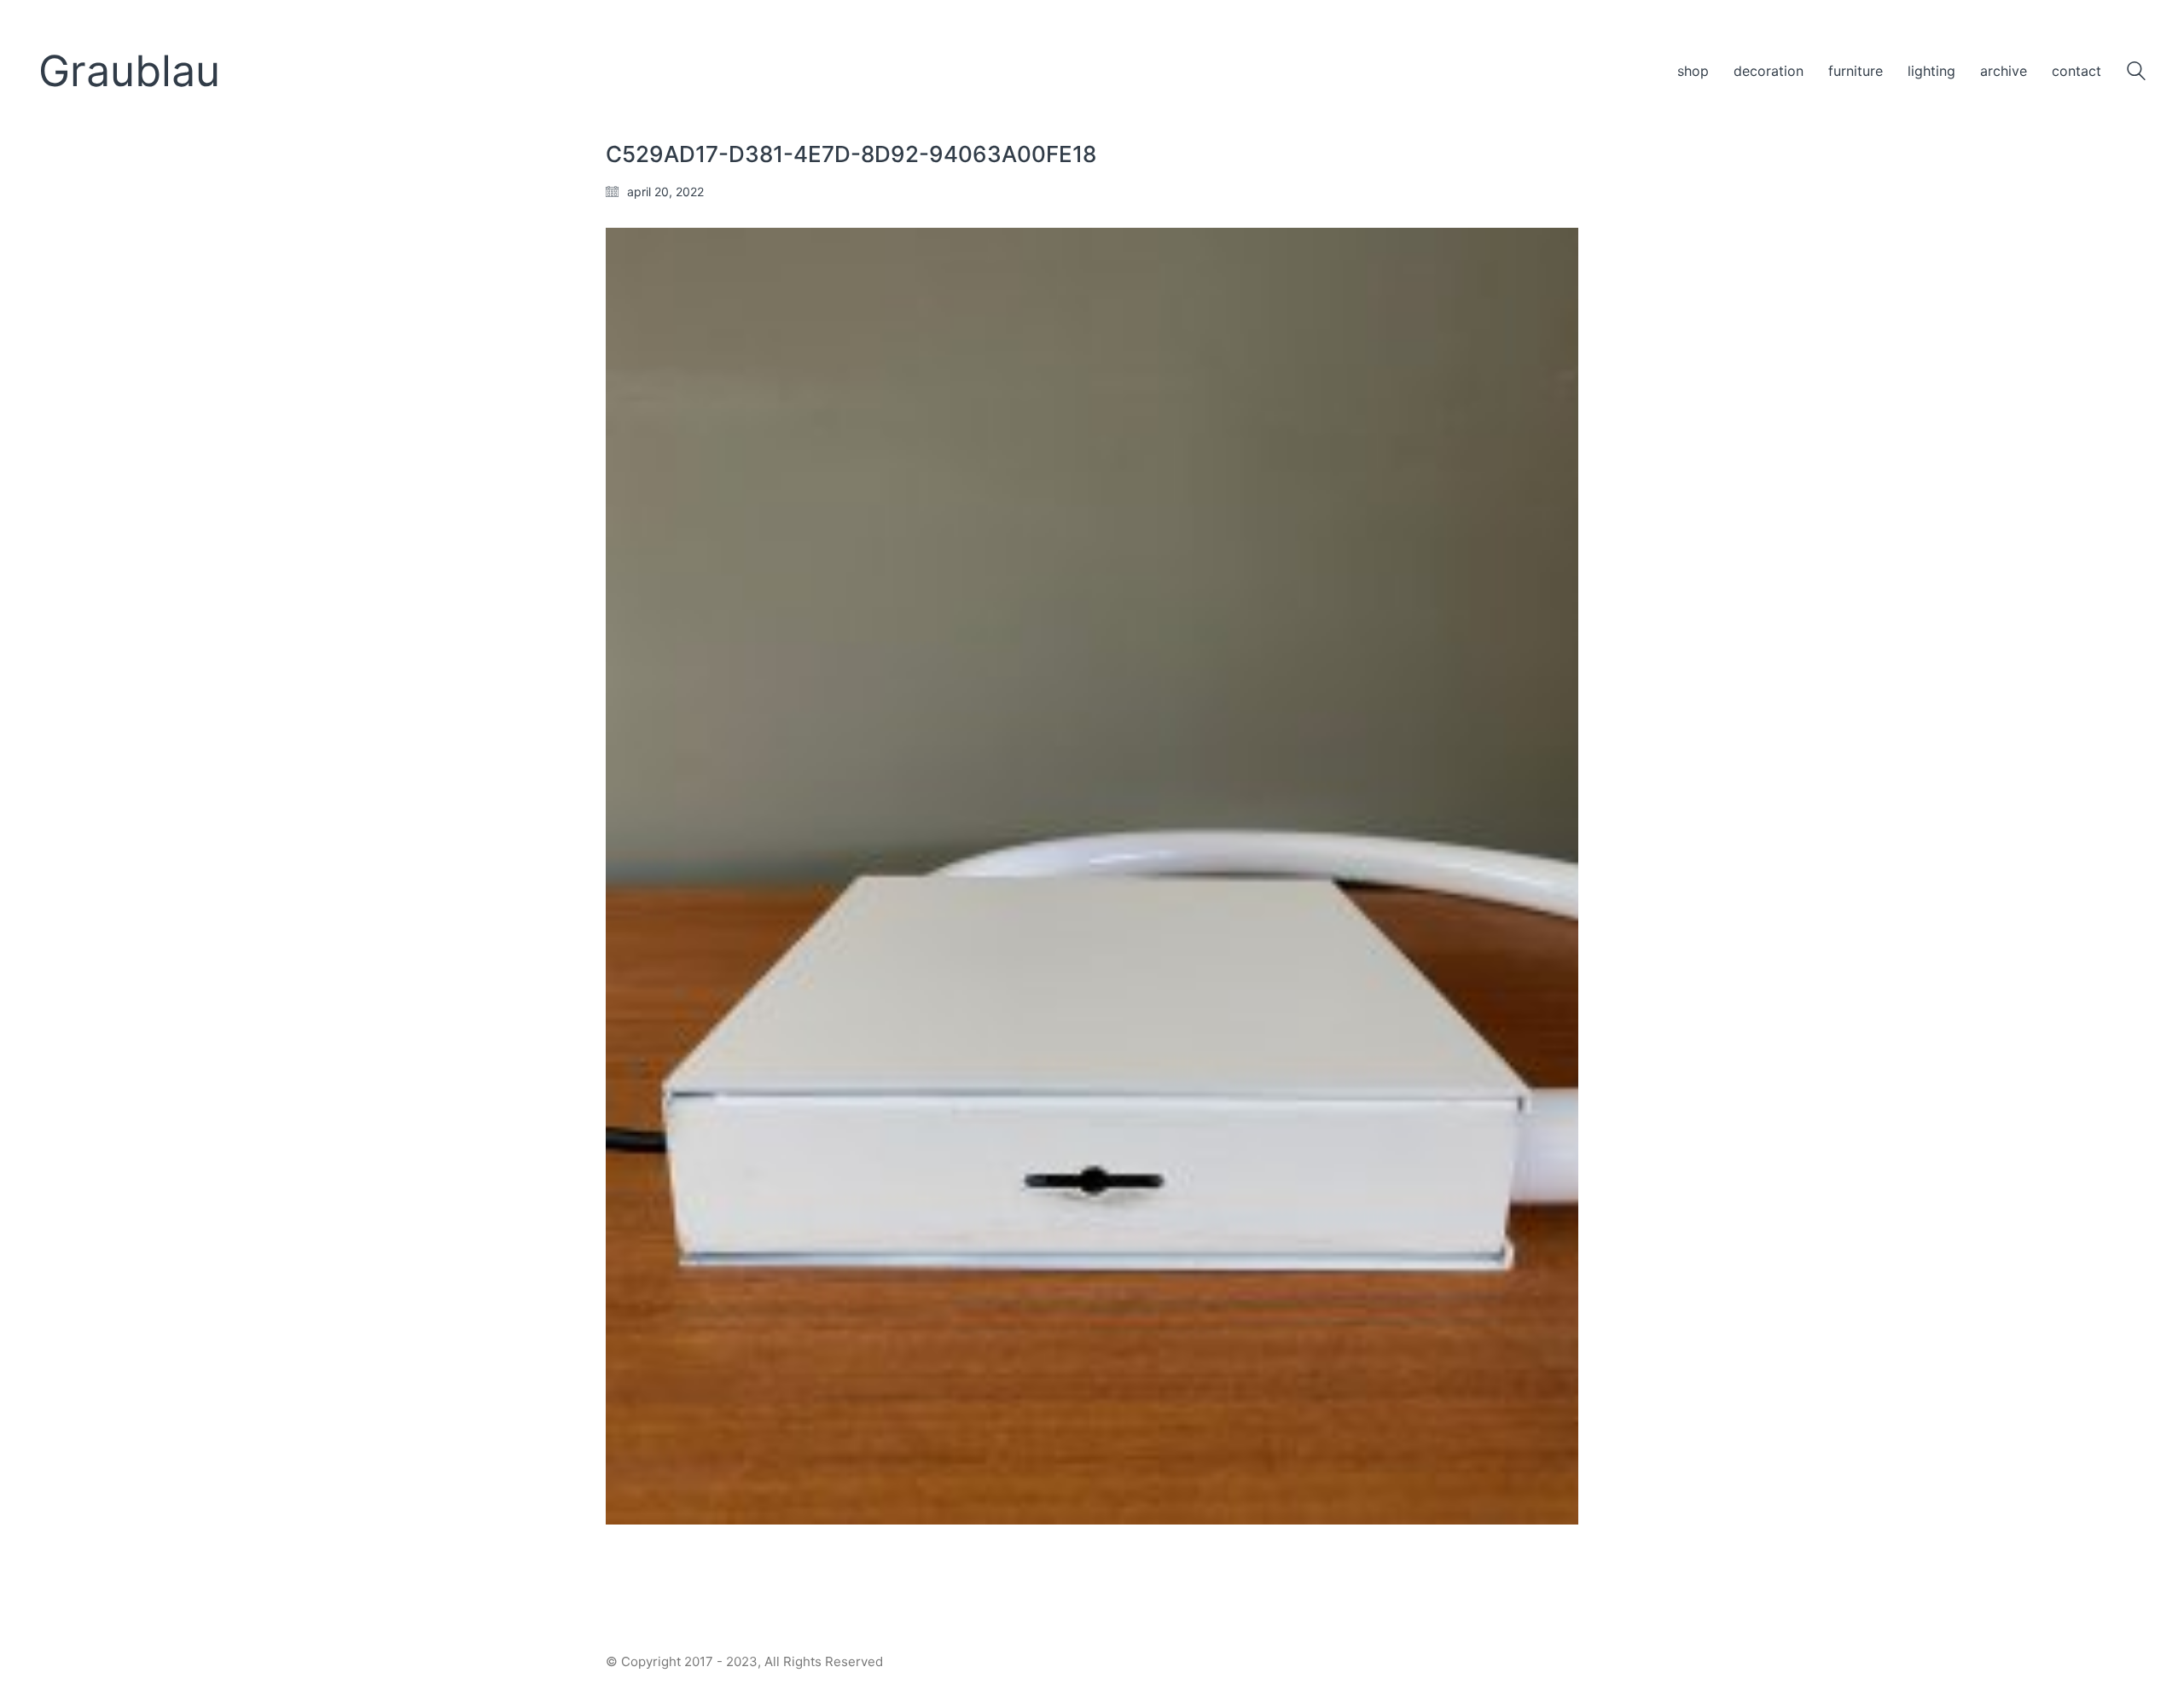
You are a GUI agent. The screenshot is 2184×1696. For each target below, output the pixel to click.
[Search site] (2136, 73)
